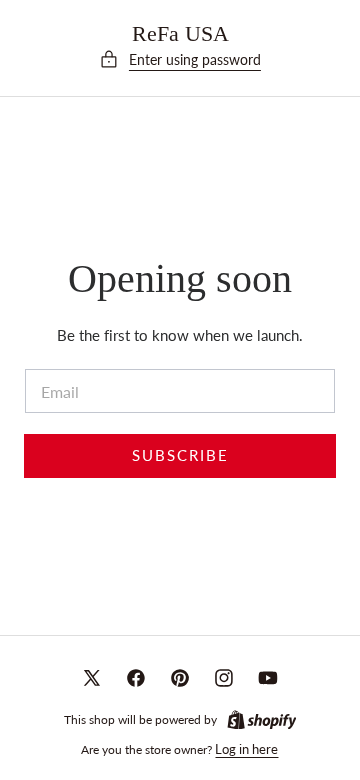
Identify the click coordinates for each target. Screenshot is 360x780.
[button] (180, 60)
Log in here (246, 749)
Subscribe (180, 455)
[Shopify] (262, 720)
